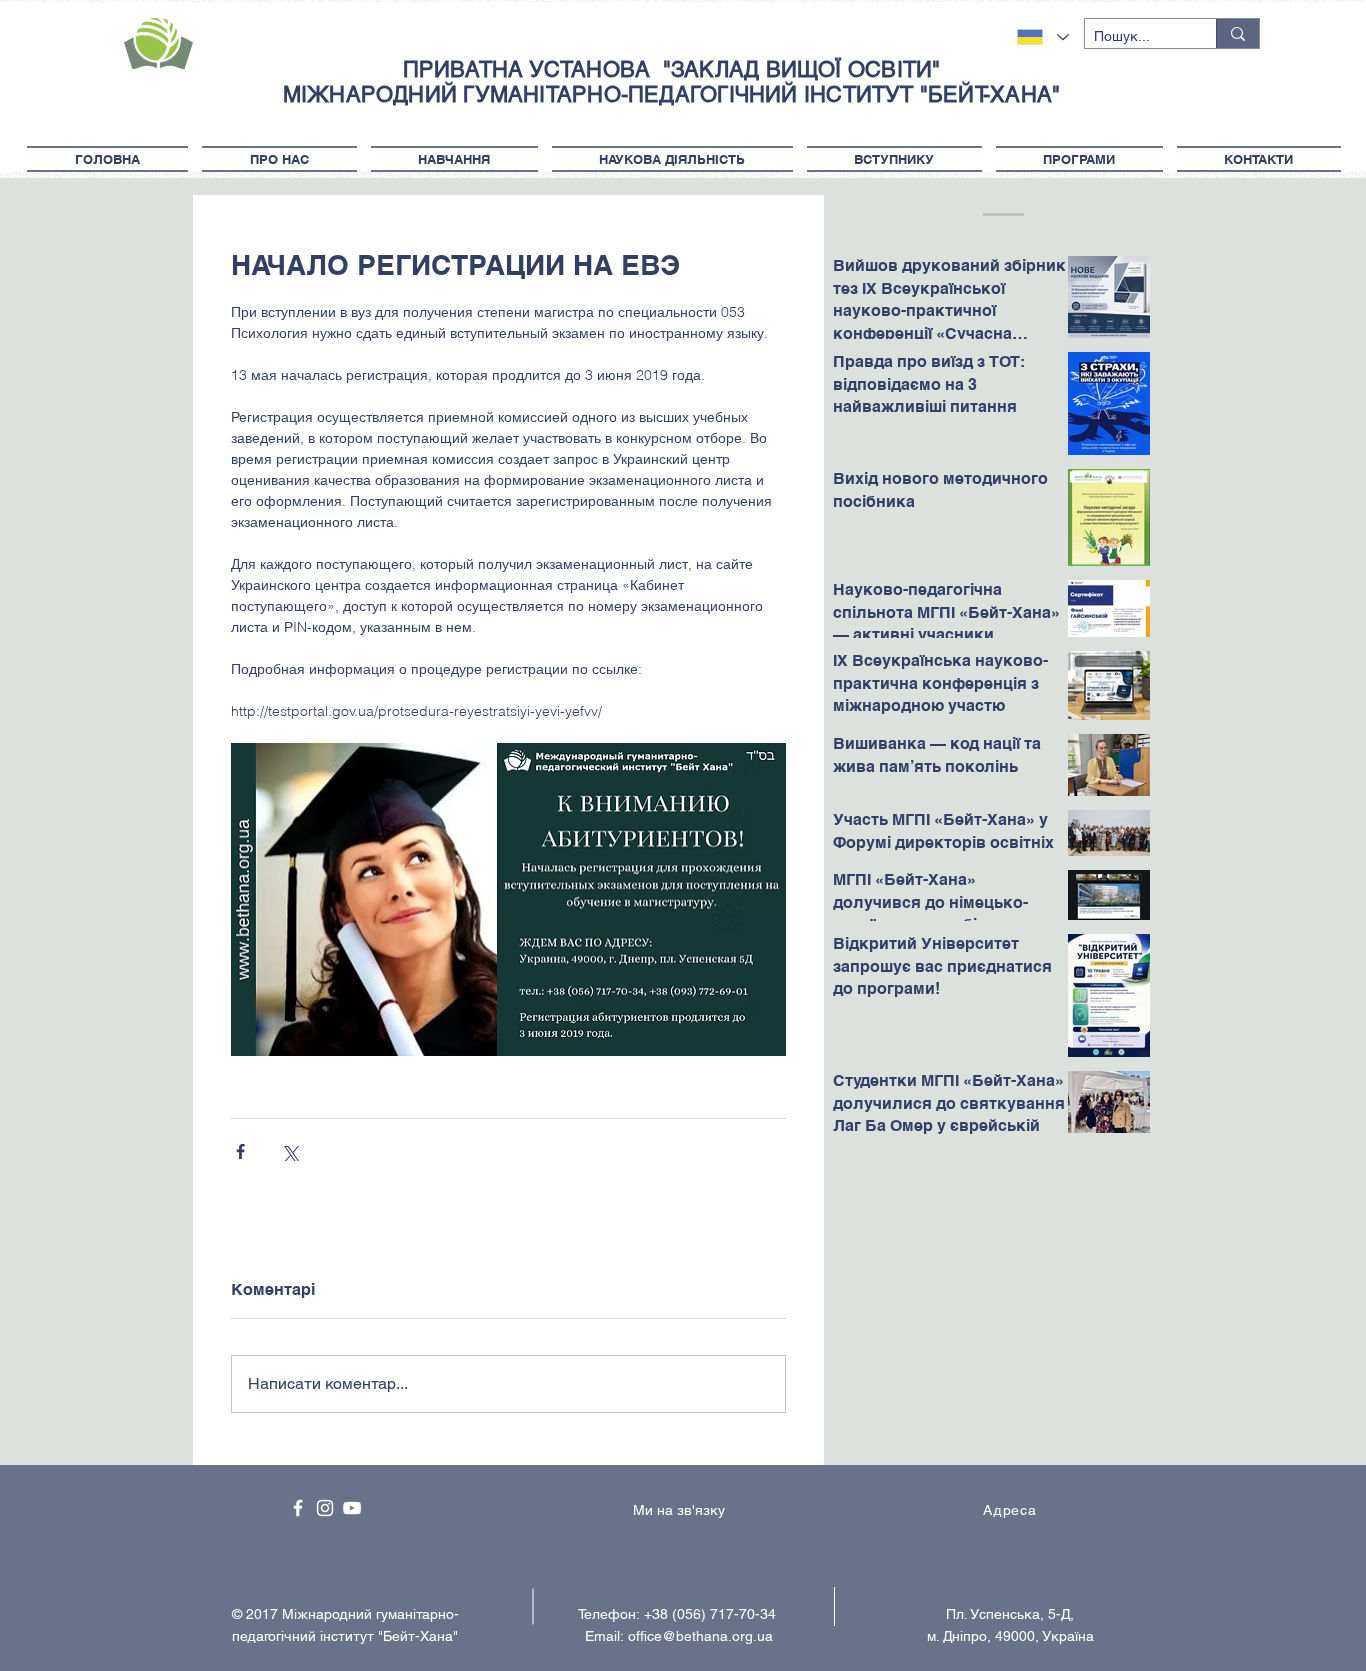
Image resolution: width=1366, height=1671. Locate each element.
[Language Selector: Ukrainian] (1043, 37)
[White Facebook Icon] (298, 1508)
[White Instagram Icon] (325, 1508)
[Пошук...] (1237, 33)
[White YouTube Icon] (352, 1508)
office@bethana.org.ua (700, 1636)
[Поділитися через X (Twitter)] (289, 1151)
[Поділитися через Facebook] (240, 1151)
